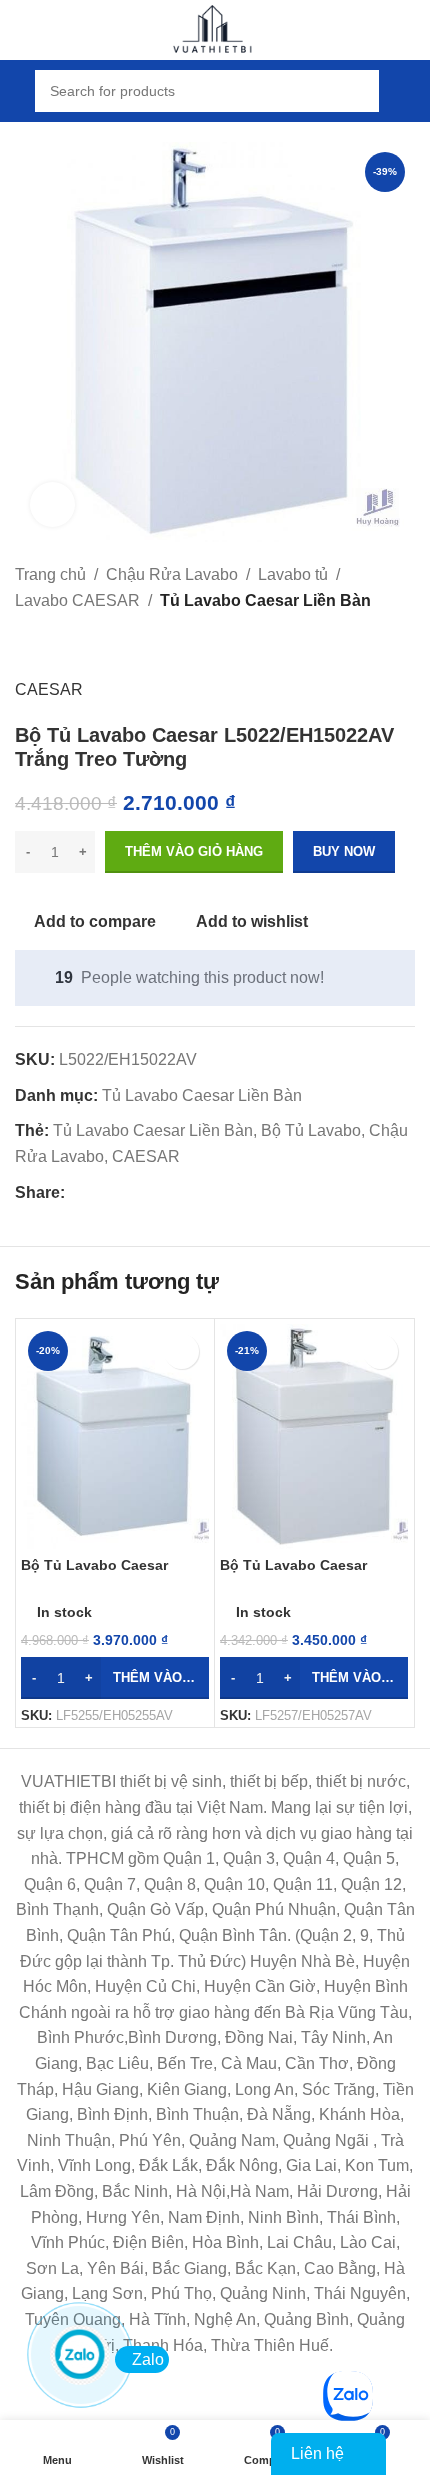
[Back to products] (51, 645)
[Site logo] (215, 28)
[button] (115, 1678)
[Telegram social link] (168, 1192)
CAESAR (49, 689)
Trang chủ (50, 574)
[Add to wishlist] (181, 1351)
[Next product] (75, 645)
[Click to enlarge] (52, 504)
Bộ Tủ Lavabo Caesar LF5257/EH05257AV (293, 1573)
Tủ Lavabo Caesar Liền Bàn (265, 600)
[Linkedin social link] (145, 1192)
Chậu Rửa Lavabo (172, 574)
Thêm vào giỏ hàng (194, 851)
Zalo (148, 2359)
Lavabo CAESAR (77, 600)
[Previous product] (27, 645)
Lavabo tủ (293, 574)
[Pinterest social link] (122, 1192)
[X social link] (99, 1192)
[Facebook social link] (76, 1192)
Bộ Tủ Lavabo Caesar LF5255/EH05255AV (94, 1573)
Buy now (344, 851)
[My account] (407, 91)
